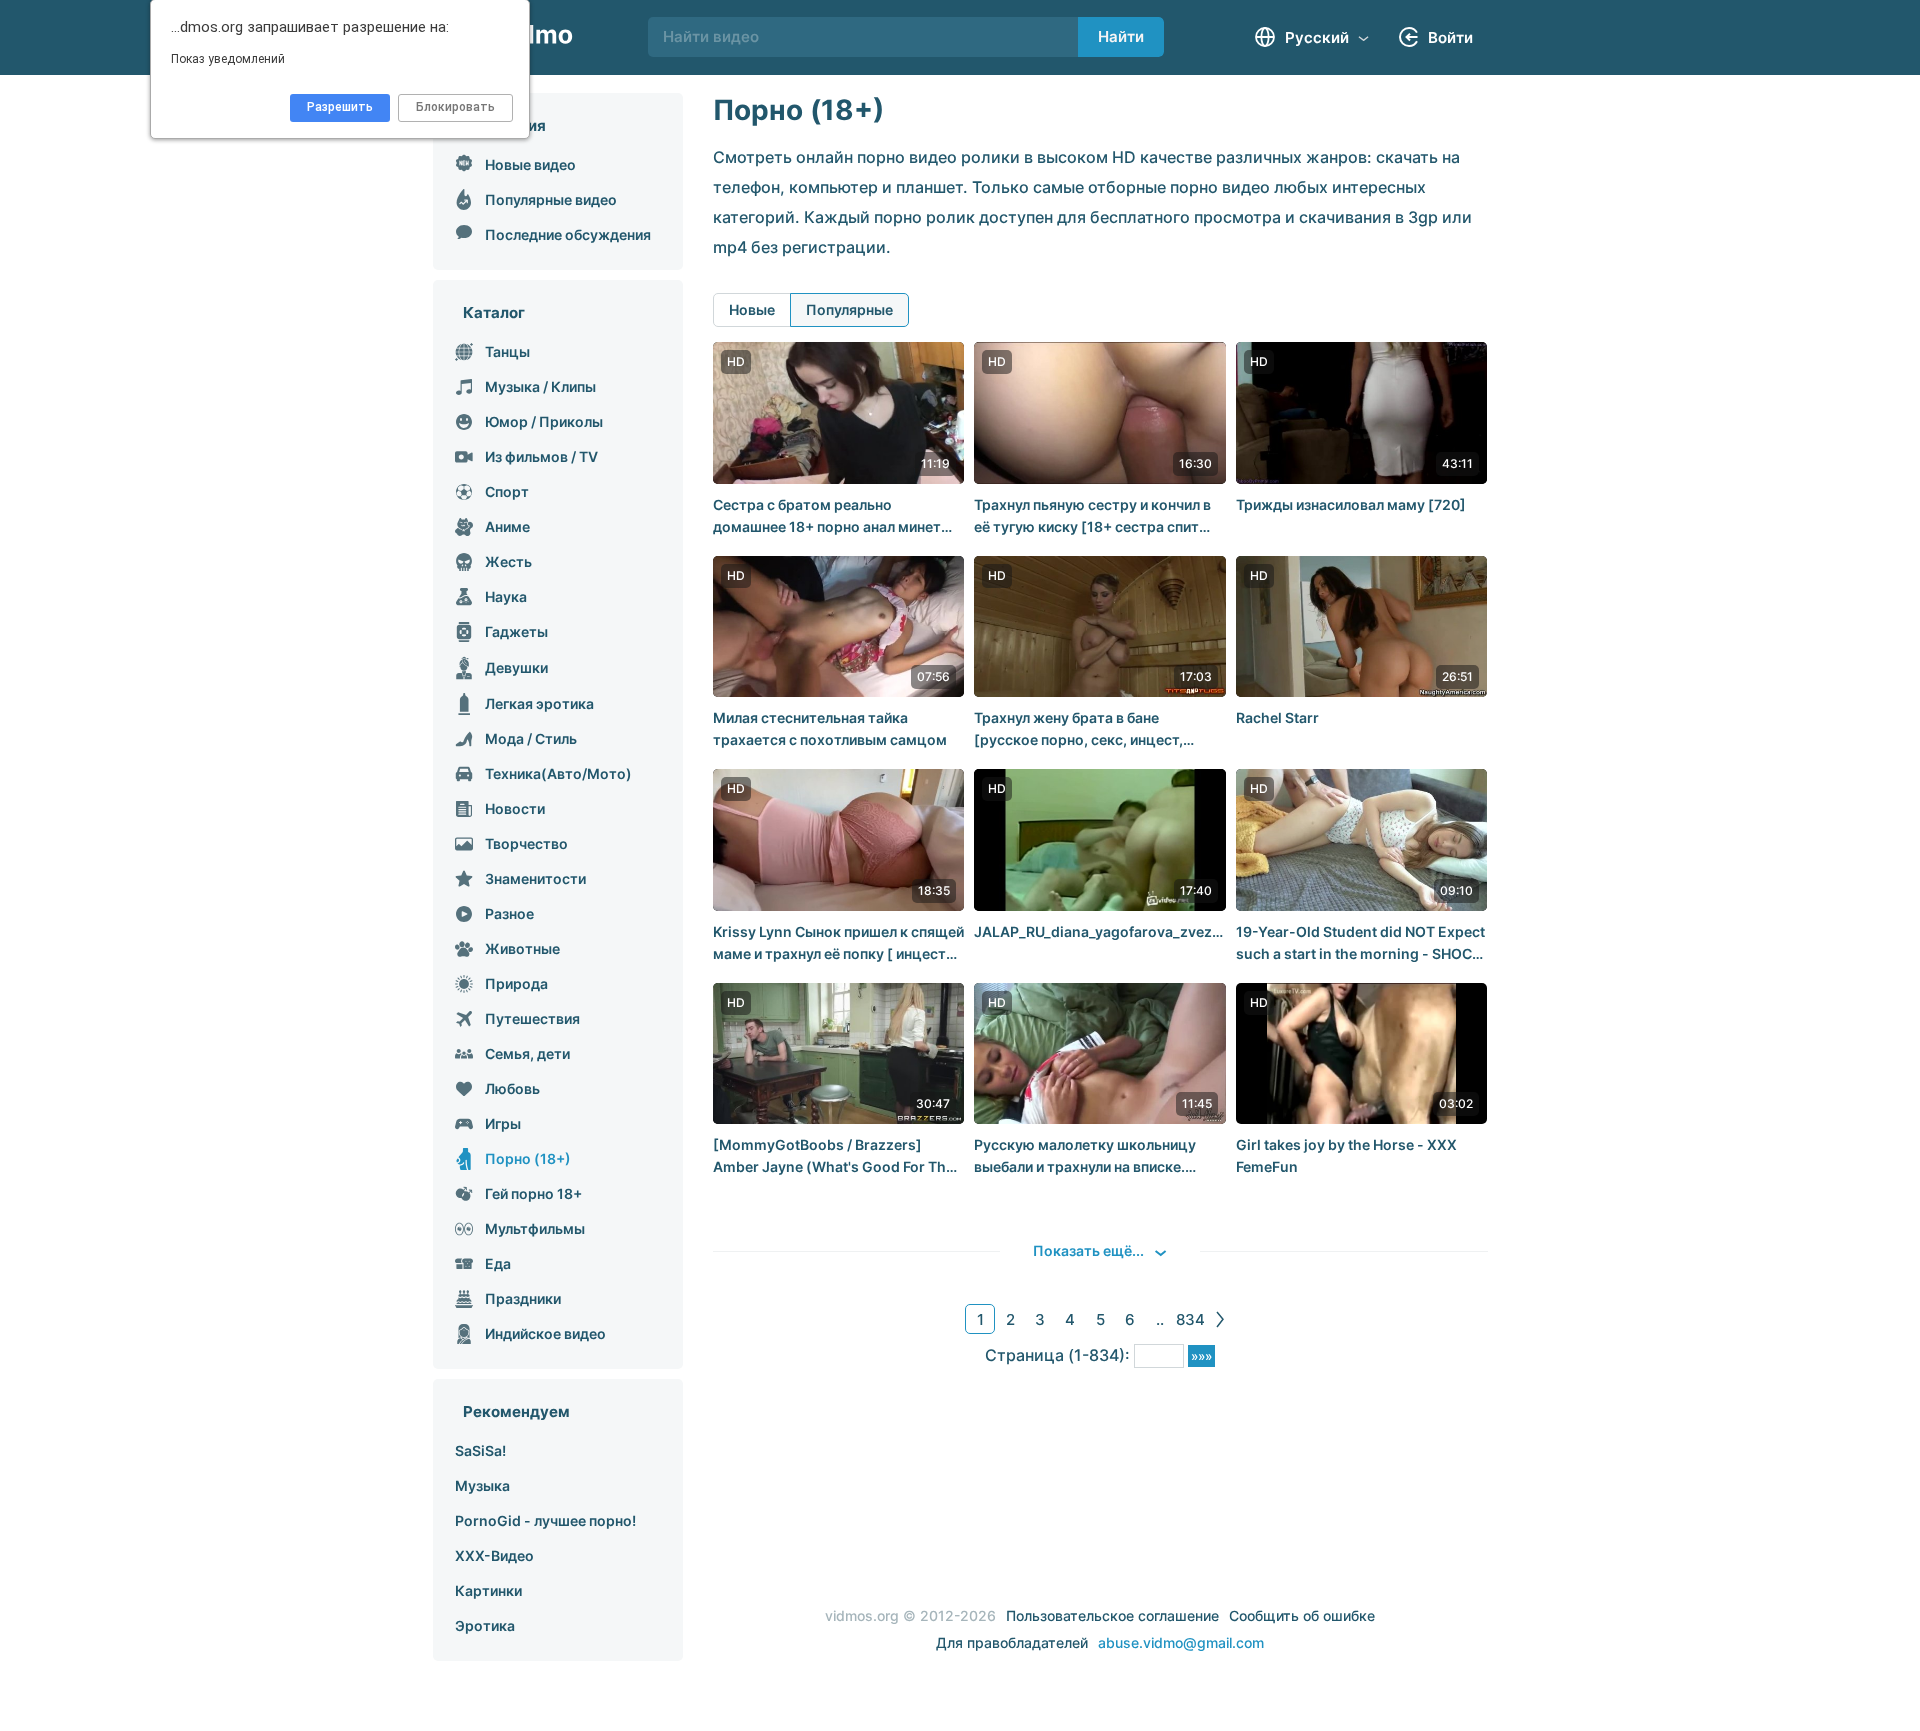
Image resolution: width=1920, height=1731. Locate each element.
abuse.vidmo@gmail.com (1181, 1642)
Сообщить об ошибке (1302, 1615)
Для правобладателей (1012, 1642)
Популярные (849, 309)
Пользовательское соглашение (1112, 1615)
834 (1190, 1319)
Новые (752, 309)
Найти (1121, 36)
